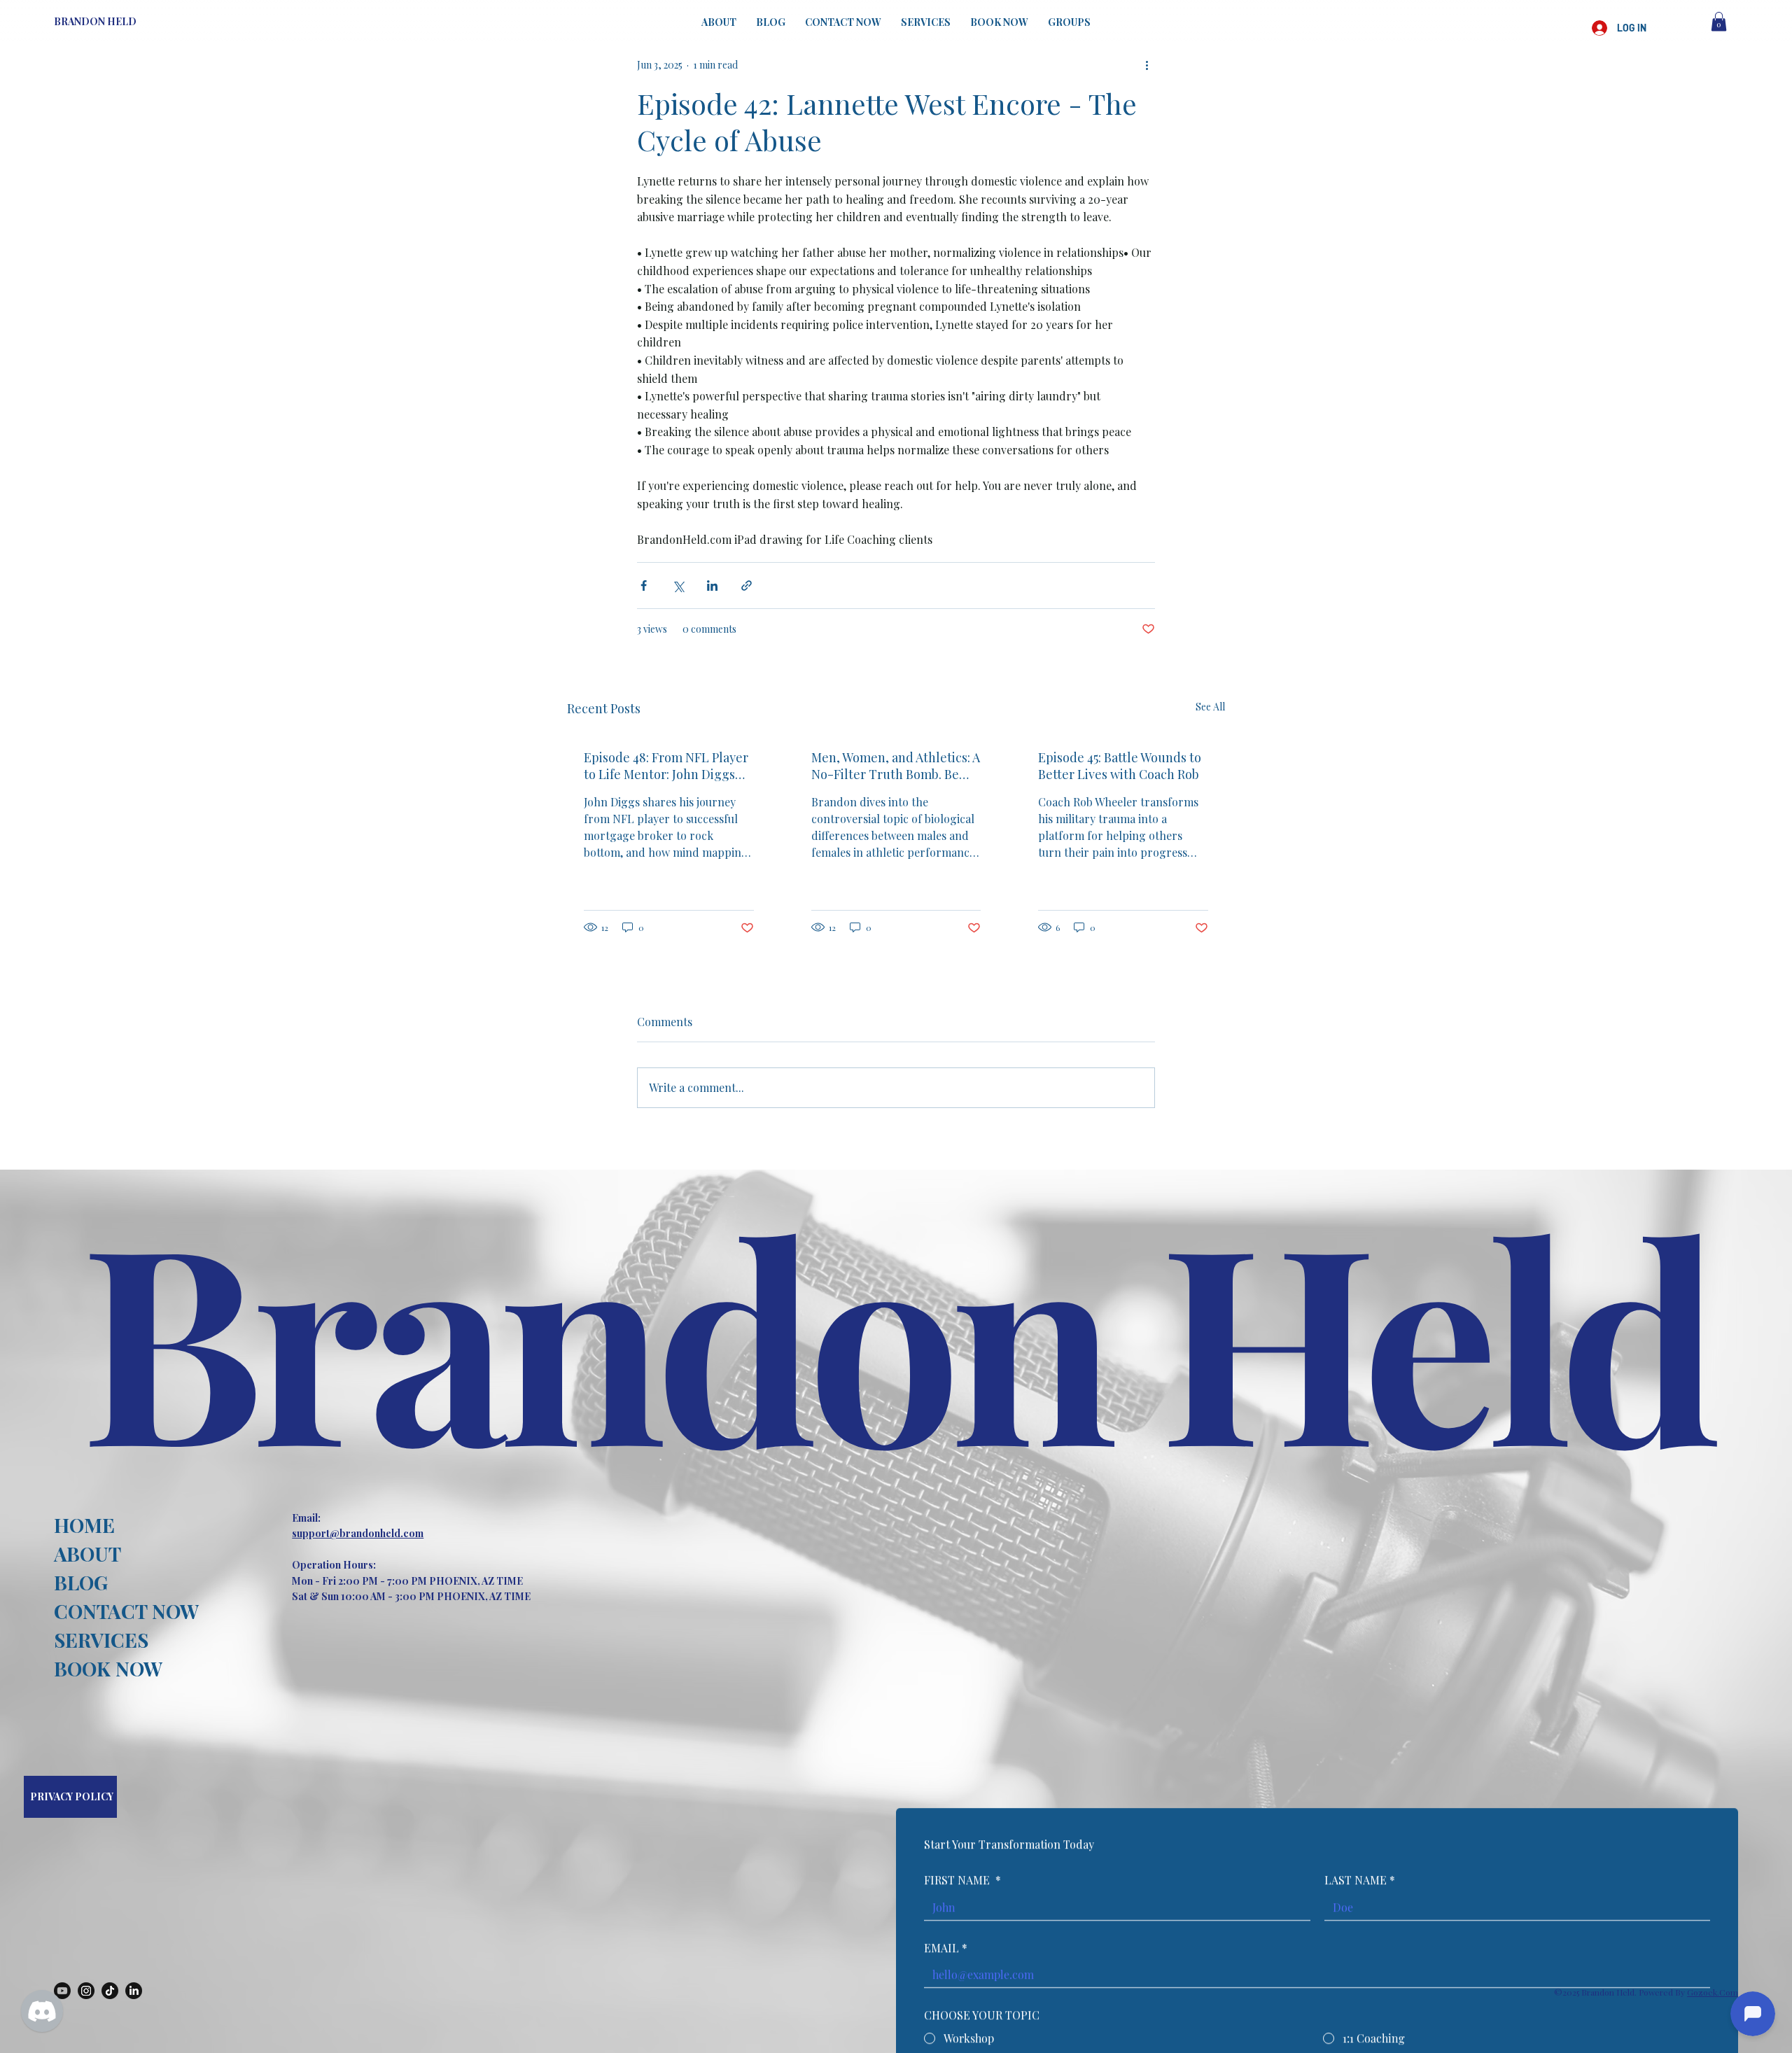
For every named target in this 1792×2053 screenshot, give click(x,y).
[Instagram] (86, 1991)
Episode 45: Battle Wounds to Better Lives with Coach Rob (1120, 766)
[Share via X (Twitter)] (678, 586)
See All (1210, 707)
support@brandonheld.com (358, 1533)
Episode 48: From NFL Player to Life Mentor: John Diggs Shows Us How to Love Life (666, 766)
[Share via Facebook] (644, 586)
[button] (1719, 21)
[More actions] (1147, 64)
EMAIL (946, 1948)
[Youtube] (62, 1991)
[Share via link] (747, 586)
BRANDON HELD (95, 21)
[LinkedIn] (134, 1991)
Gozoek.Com (1713, 1992)
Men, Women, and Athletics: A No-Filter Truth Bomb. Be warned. (896, 766)
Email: (306, 1518)
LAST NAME (1360, 1880)
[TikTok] (110, 1991)
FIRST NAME (962, 1880)
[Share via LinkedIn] (712, 586)
